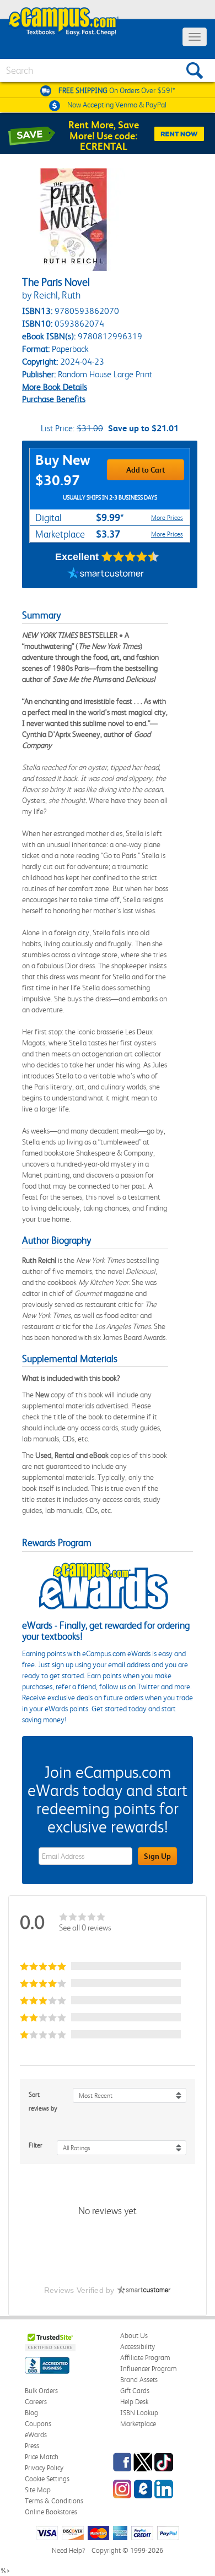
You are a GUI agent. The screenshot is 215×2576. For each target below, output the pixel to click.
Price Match (42, 2457)
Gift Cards (135, 2391)
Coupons (38, 2424)
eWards (36, 2435)
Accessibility (138, 2347)
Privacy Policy (44, 2468)
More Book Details (55, 387)
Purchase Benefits (54, 399)
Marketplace (138, 2424)
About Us (134, 2336)
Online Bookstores (51, 2512)
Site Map (38, 2490)
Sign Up (157, 1856)
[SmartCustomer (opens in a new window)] (106, 574)
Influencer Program (149, 2369)
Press (32, 2446)
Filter (36, 2145)
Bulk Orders (41, 2391)
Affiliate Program (145, 2358)
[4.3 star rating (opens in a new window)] (130, 557)
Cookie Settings (47, 2479)
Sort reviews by (43, 2102)
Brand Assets (139, 2380)
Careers (36, 2402)
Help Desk (134, 2402)
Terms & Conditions (54, 2501)
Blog (31, 2413)
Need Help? (68, 2550)
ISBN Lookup (139, 2413)
